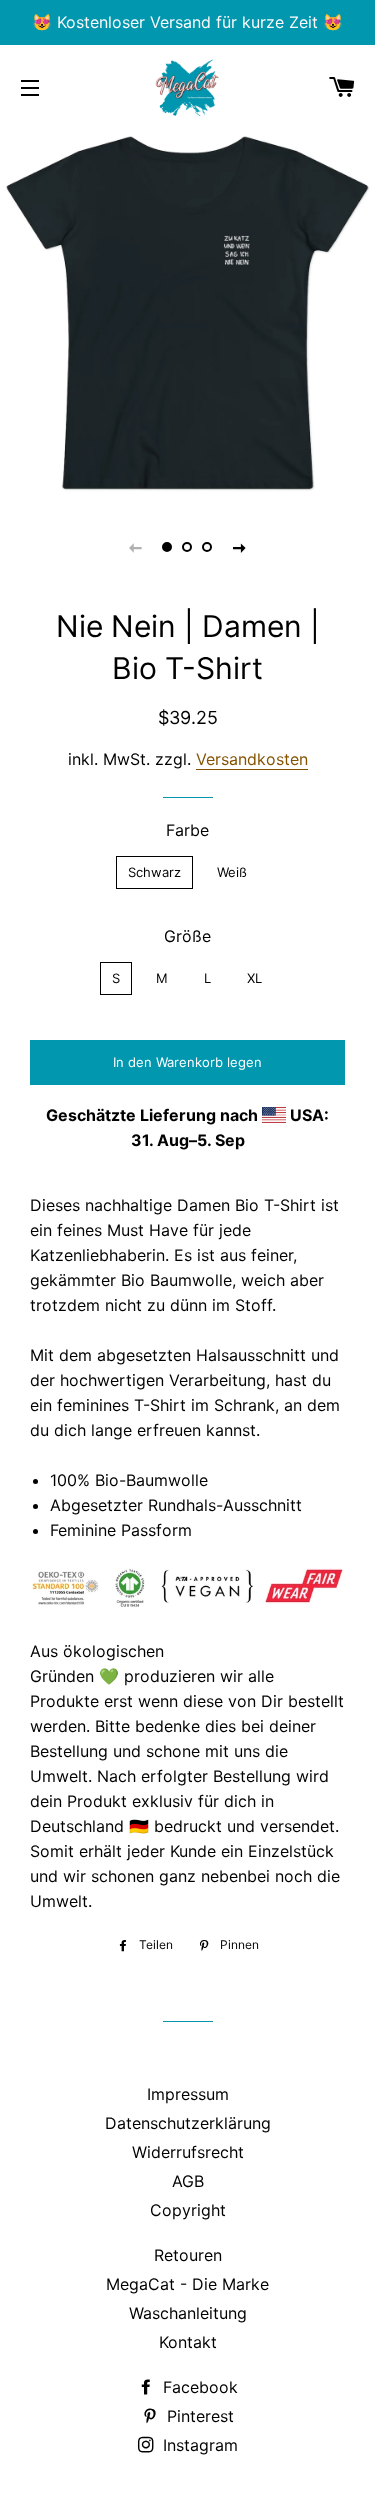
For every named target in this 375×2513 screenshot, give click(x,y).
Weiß (232, 872)
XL (254, 978)
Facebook (198, 2387)
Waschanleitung (188, 2313)
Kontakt (188, 2342)
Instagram (198, 2445)
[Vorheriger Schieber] (136, 547)
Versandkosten (252, 759)
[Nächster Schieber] (240, 547)
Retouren (188, 2255)
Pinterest (198, 2416)
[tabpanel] (187, 312)
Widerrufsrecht (188, 2152)
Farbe (187, 830)
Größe (187, 936)
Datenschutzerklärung (188, 2123)
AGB (188, 2181)
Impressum (188, 2094)
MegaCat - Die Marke (187, 2284)
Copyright (188, 2210)
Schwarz (154, 872)
